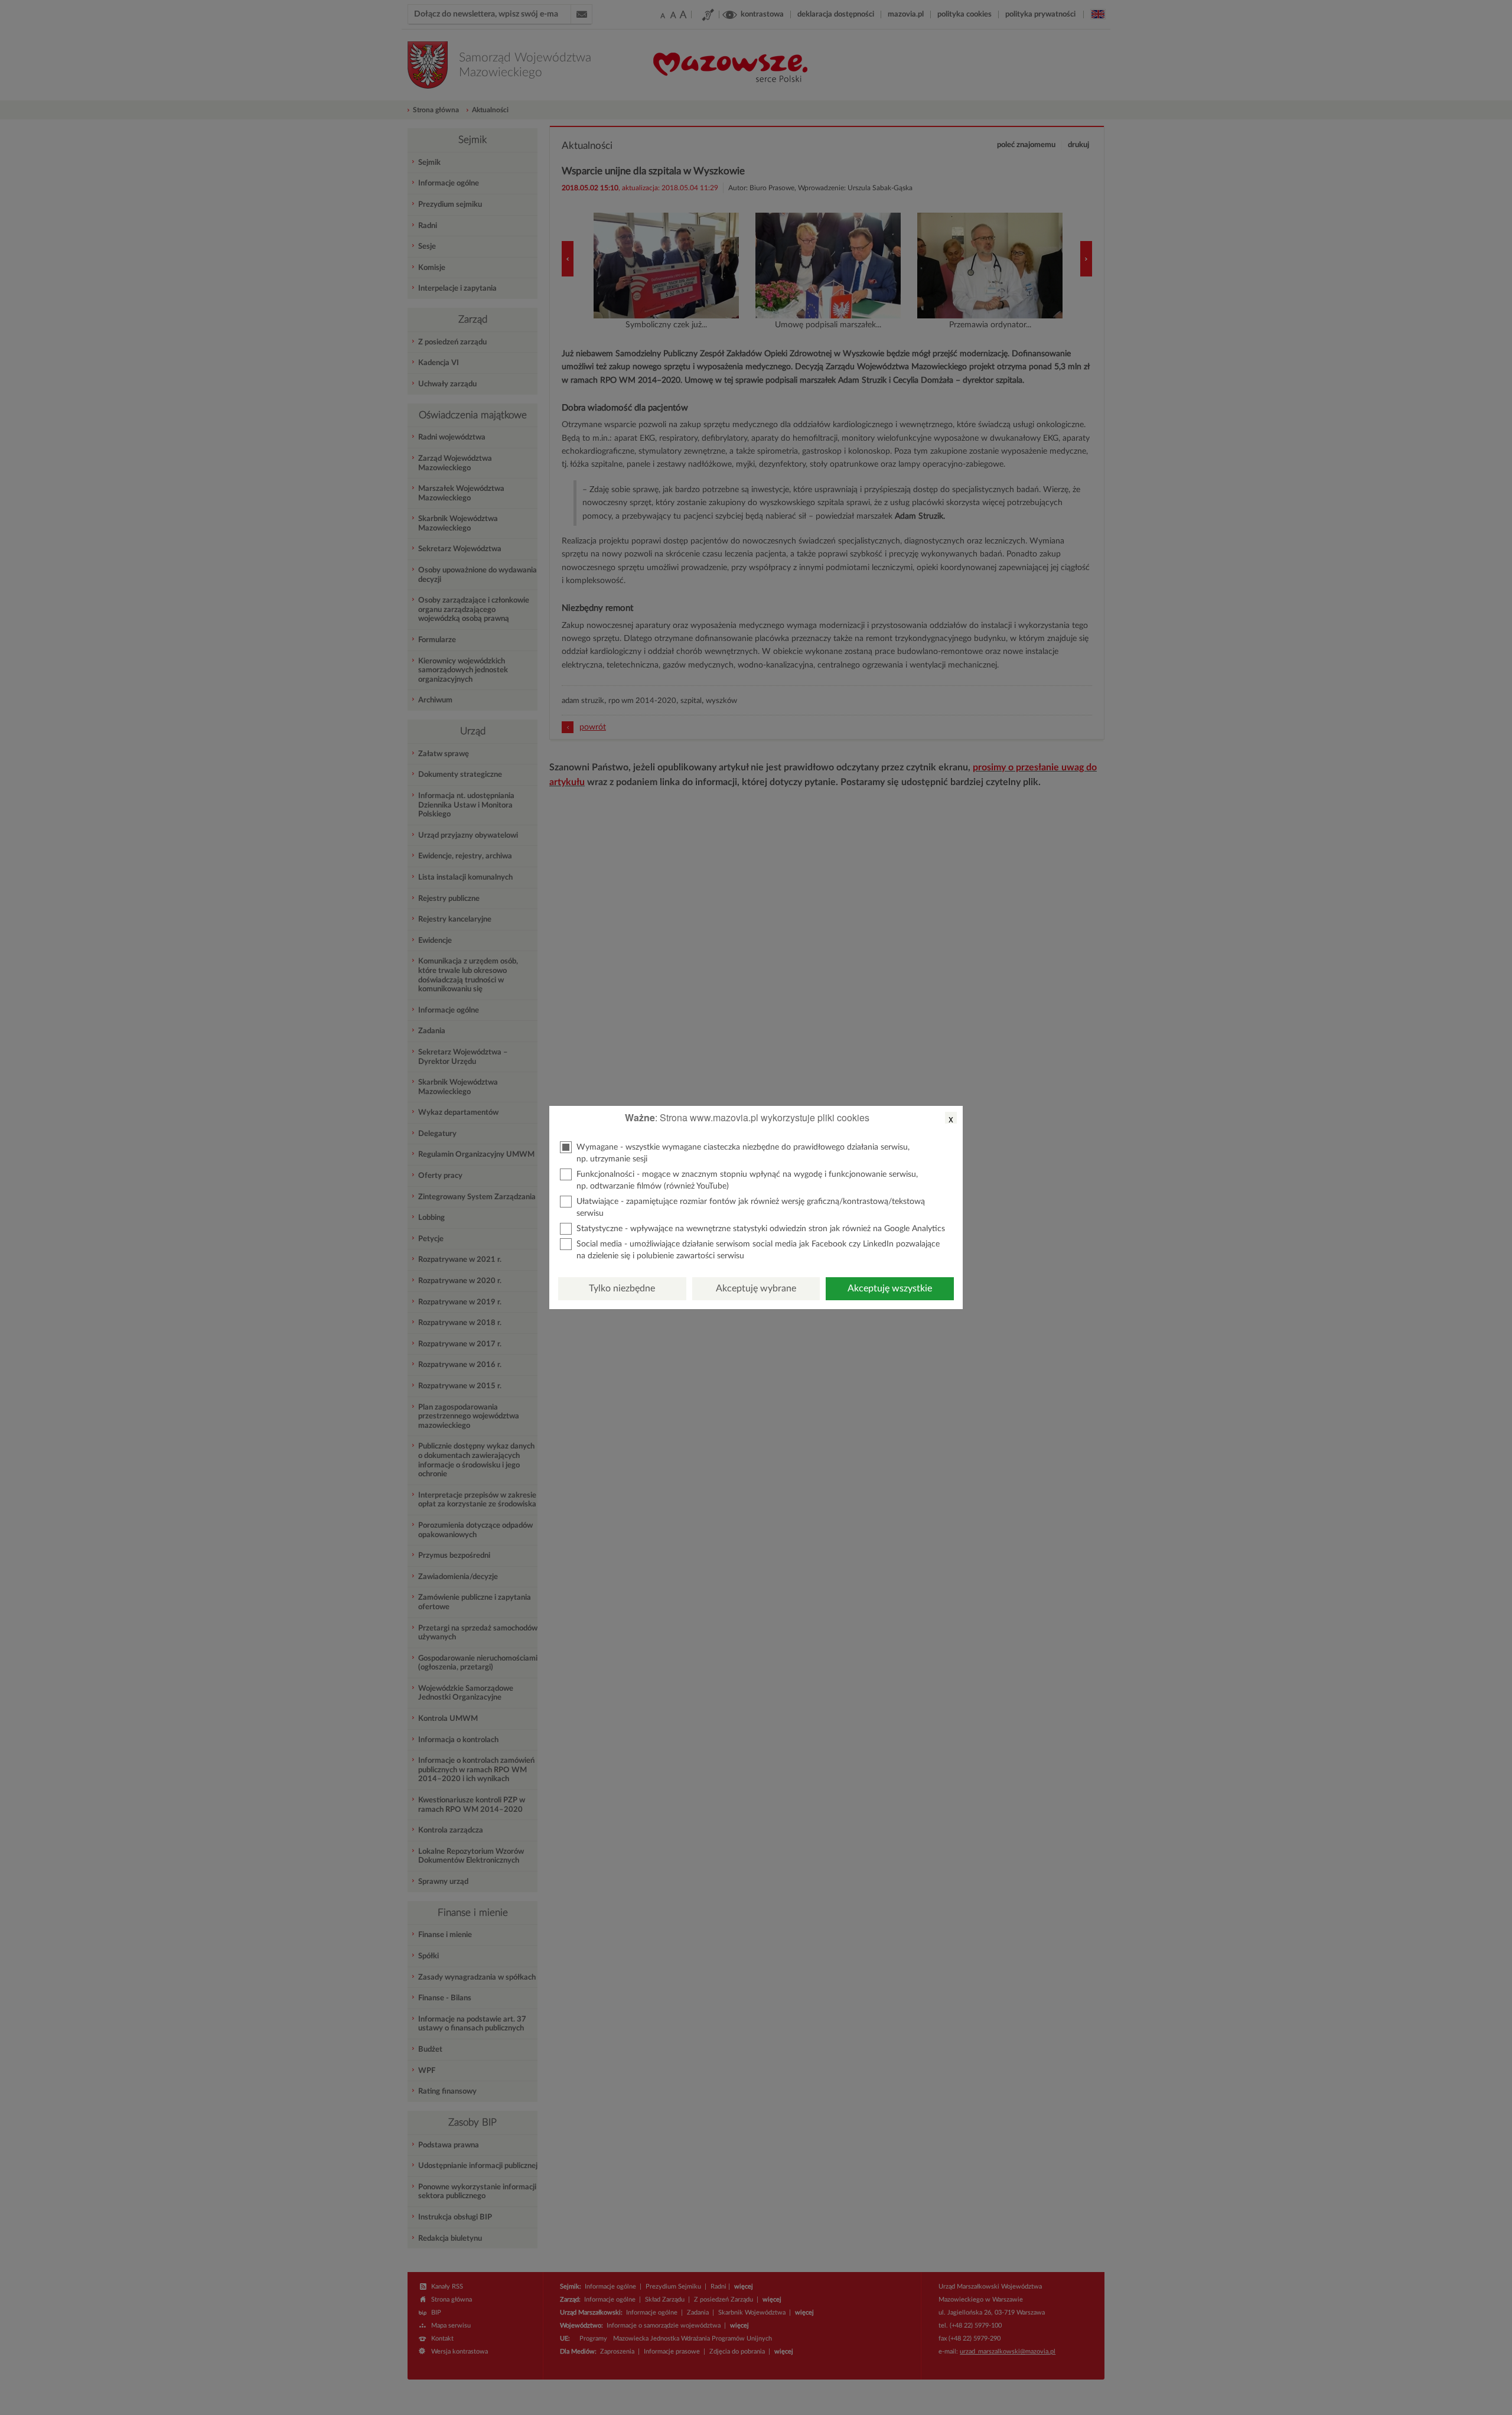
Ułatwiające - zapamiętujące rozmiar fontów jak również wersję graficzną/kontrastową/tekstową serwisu (751, 1207)
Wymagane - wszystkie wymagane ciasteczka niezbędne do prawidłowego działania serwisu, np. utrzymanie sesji (743, 1153)
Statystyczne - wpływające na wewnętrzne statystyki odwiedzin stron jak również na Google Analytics (761, 1229)
